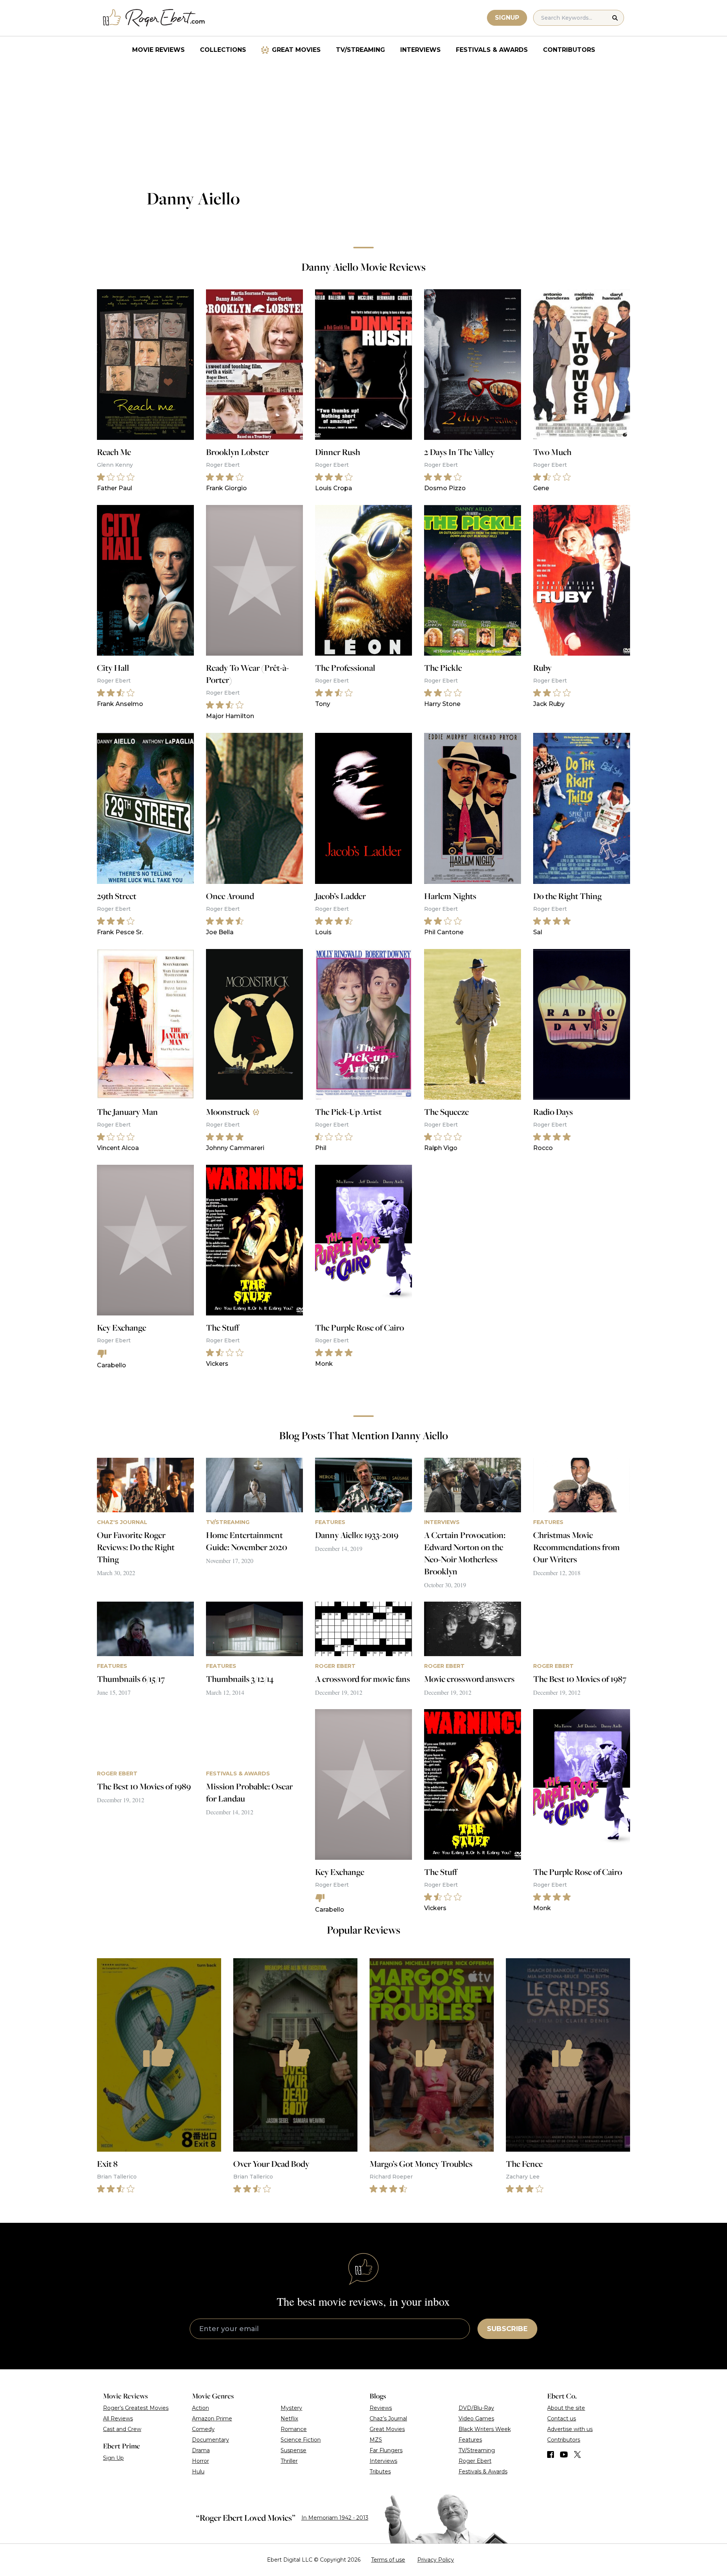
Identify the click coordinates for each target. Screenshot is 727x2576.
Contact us (562, 2419)
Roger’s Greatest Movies (136, 2408)
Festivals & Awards (492, 50)
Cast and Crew (122, 2429)
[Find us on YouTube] (564, 2454)
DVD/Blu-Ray (476, 2408)
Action (200, 2408)
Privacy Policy (436, 2560)
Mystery (291, 2408)
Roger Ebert (475, 2461)
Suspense (293, 2450)
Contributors (569, 50)
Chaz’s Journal (388, 2419)
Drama (201, 2450)
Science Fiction (301, 2440)
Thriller (289, 2461)
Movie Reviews (158, 50)
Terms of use (388, 2560)
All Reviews (118, 2419)
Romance (294, 2429)
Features (470, 2440)
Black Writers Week (485, 2429)
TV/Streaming (360, 50)
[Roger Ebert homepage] (154, 18)
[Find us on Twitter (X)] (577, 2454)
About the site (566, 2408)
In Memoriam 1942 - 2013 (335, 2518)
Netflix (289, 2419)
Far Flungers (386, 2450)
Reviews (381, 2408)
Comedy (203, 2429)
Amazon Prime (212, 2419)
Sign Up (113, 2458)
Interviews (420, 50)
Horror (200, 2461)
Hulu (198, 2472)
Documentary (211, 2440)
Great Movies (296, 50)
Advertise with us (570, 2429)
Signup (507, 18)
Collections (223, 50)
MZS (376, 2440)
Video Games (476, 2419)
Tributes (380, 2472)
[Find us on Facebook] (551, 2454)
